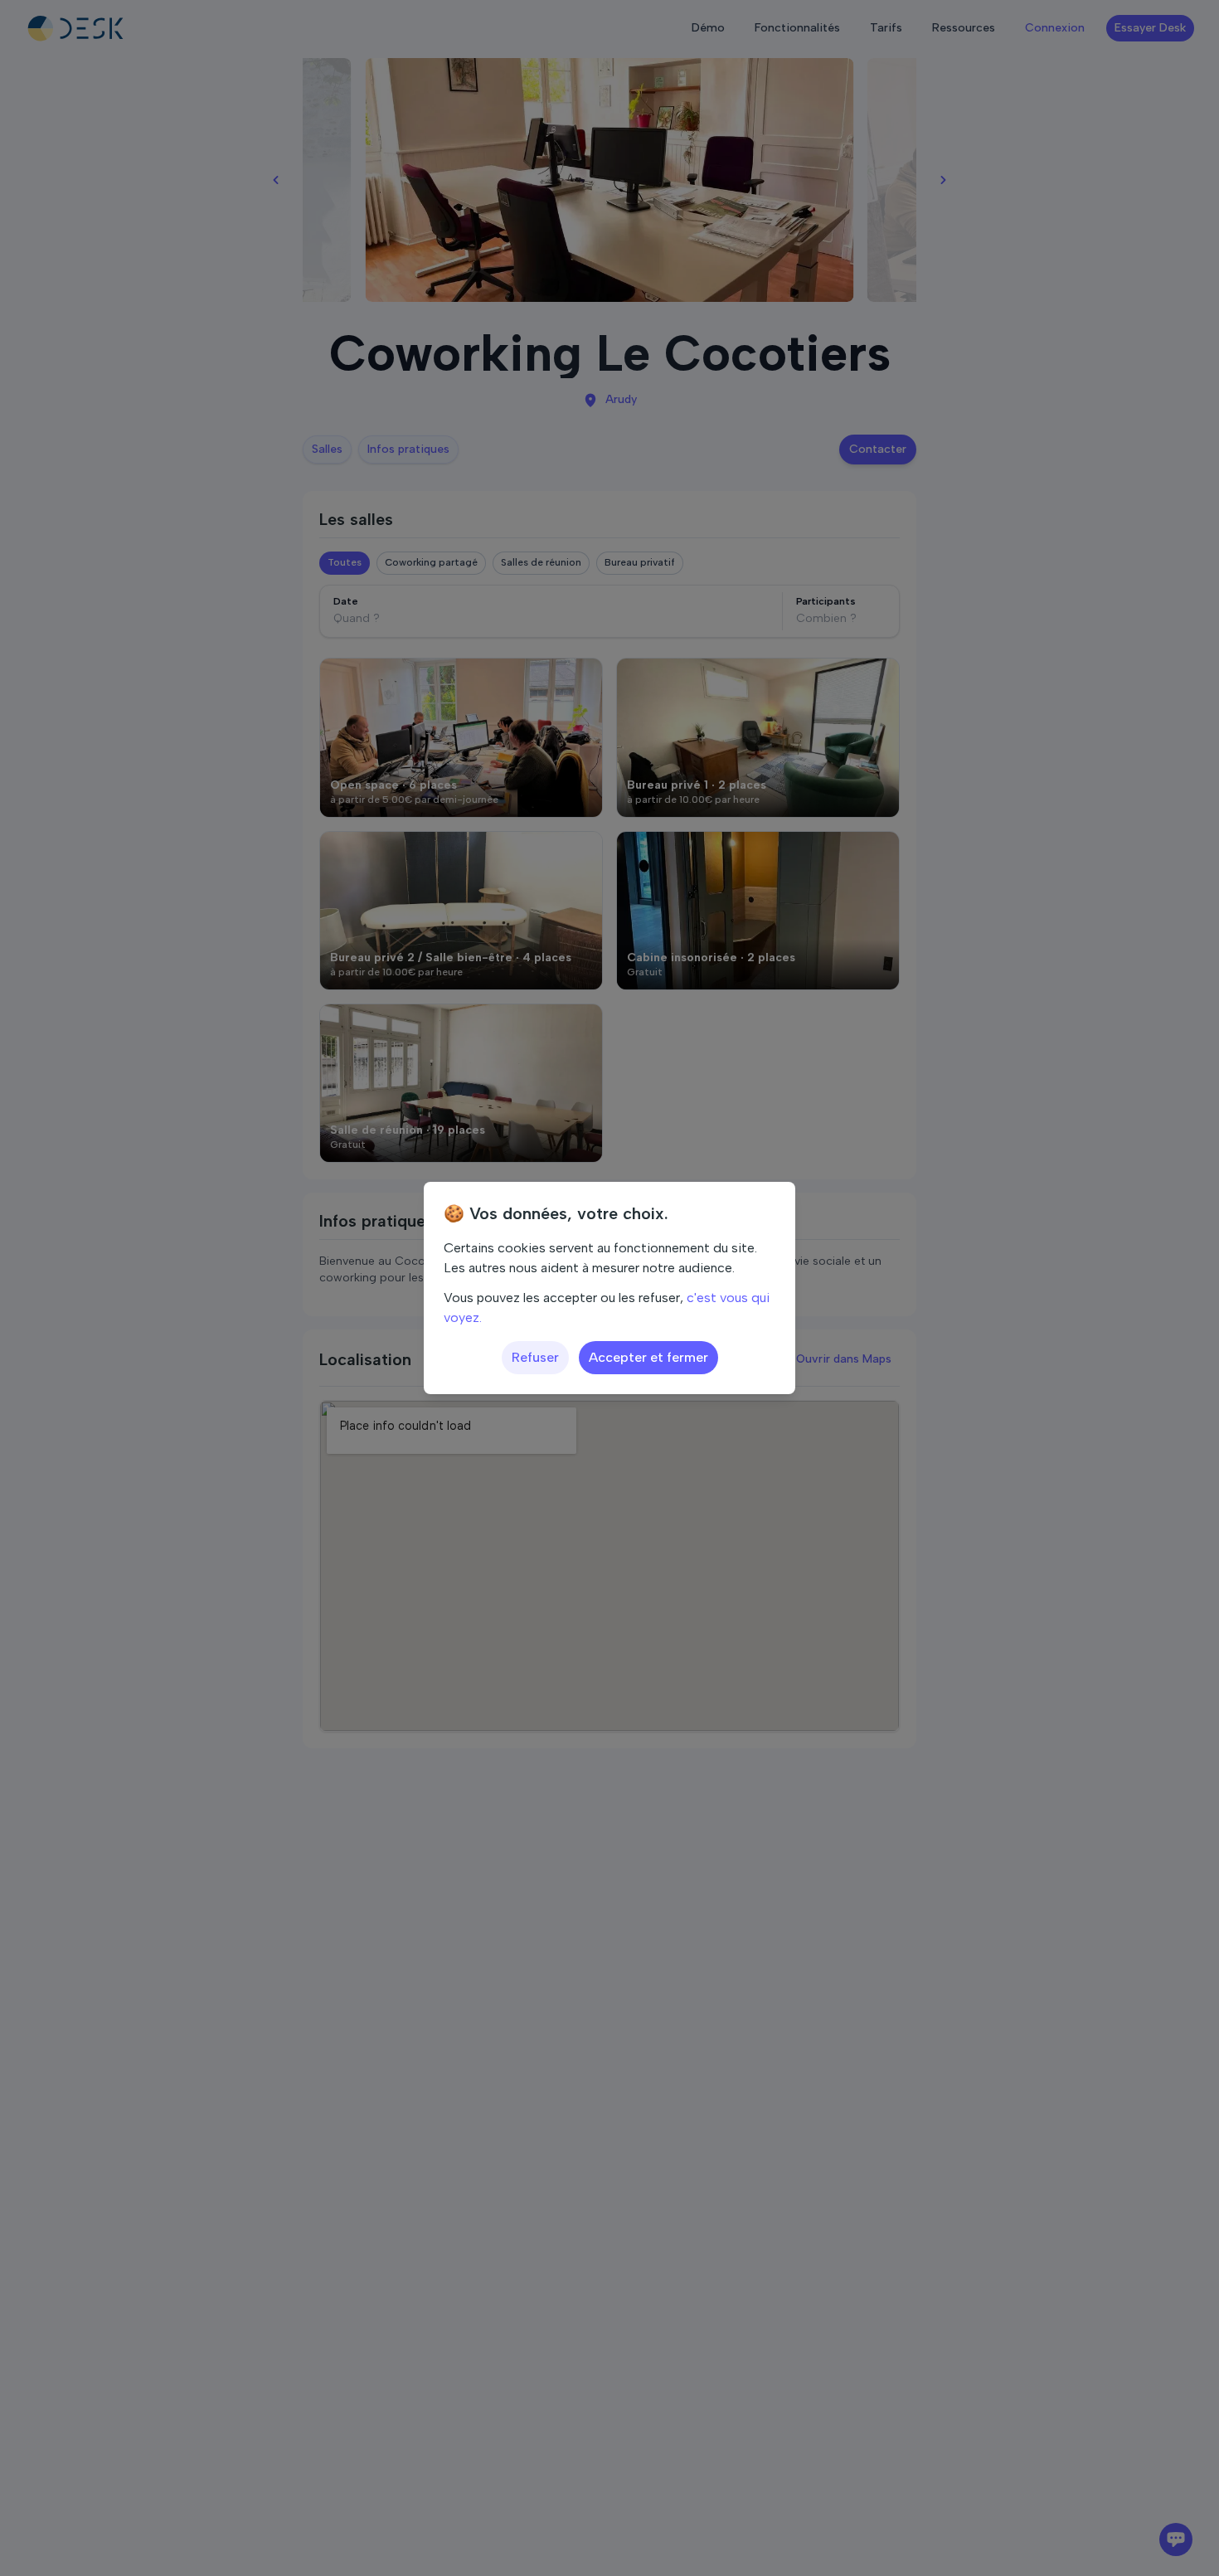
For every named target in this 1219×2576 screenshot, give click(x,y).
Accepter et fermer (648, 1357)
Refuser (535, 1357)
